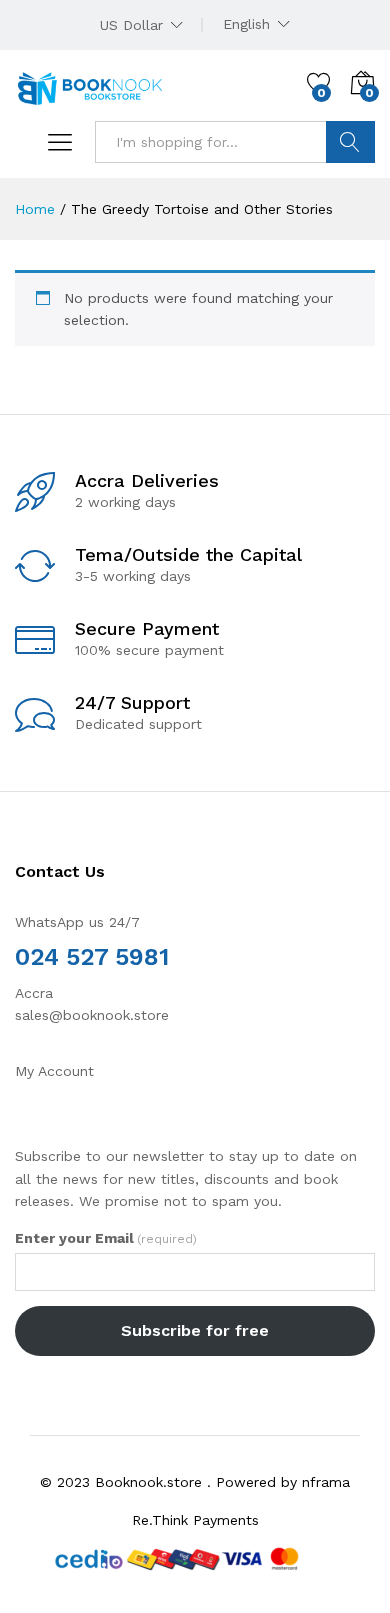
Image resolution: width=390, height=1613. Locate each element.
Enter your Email (106, 1238)
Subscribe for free (195, 1330)
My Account (54, 1071)
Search (350, 142)
